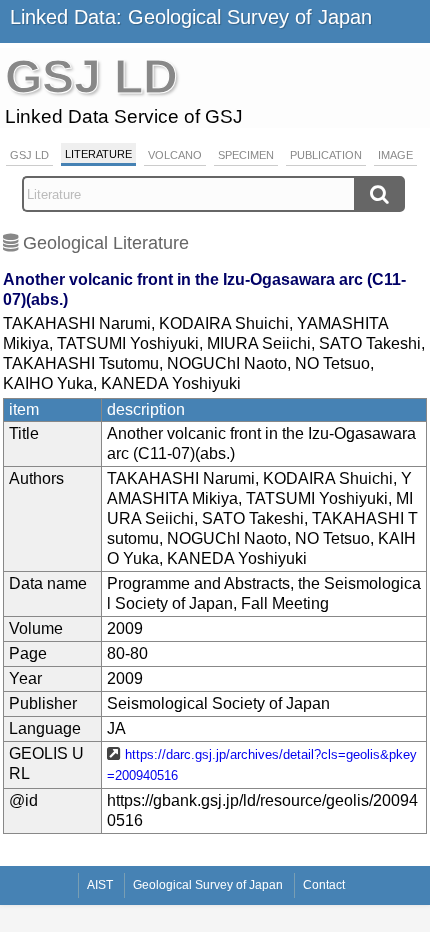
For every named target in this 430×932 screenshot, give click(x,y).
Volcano (175, 155)
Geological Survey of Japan (208, 885)
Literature (98, 154)
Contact (324, 885)
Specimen (246, 155)
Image (395, 155)
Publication (326, 155)
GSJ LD (29, 155)
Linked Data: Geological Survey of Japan (191, 17)
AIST (100, 885)
